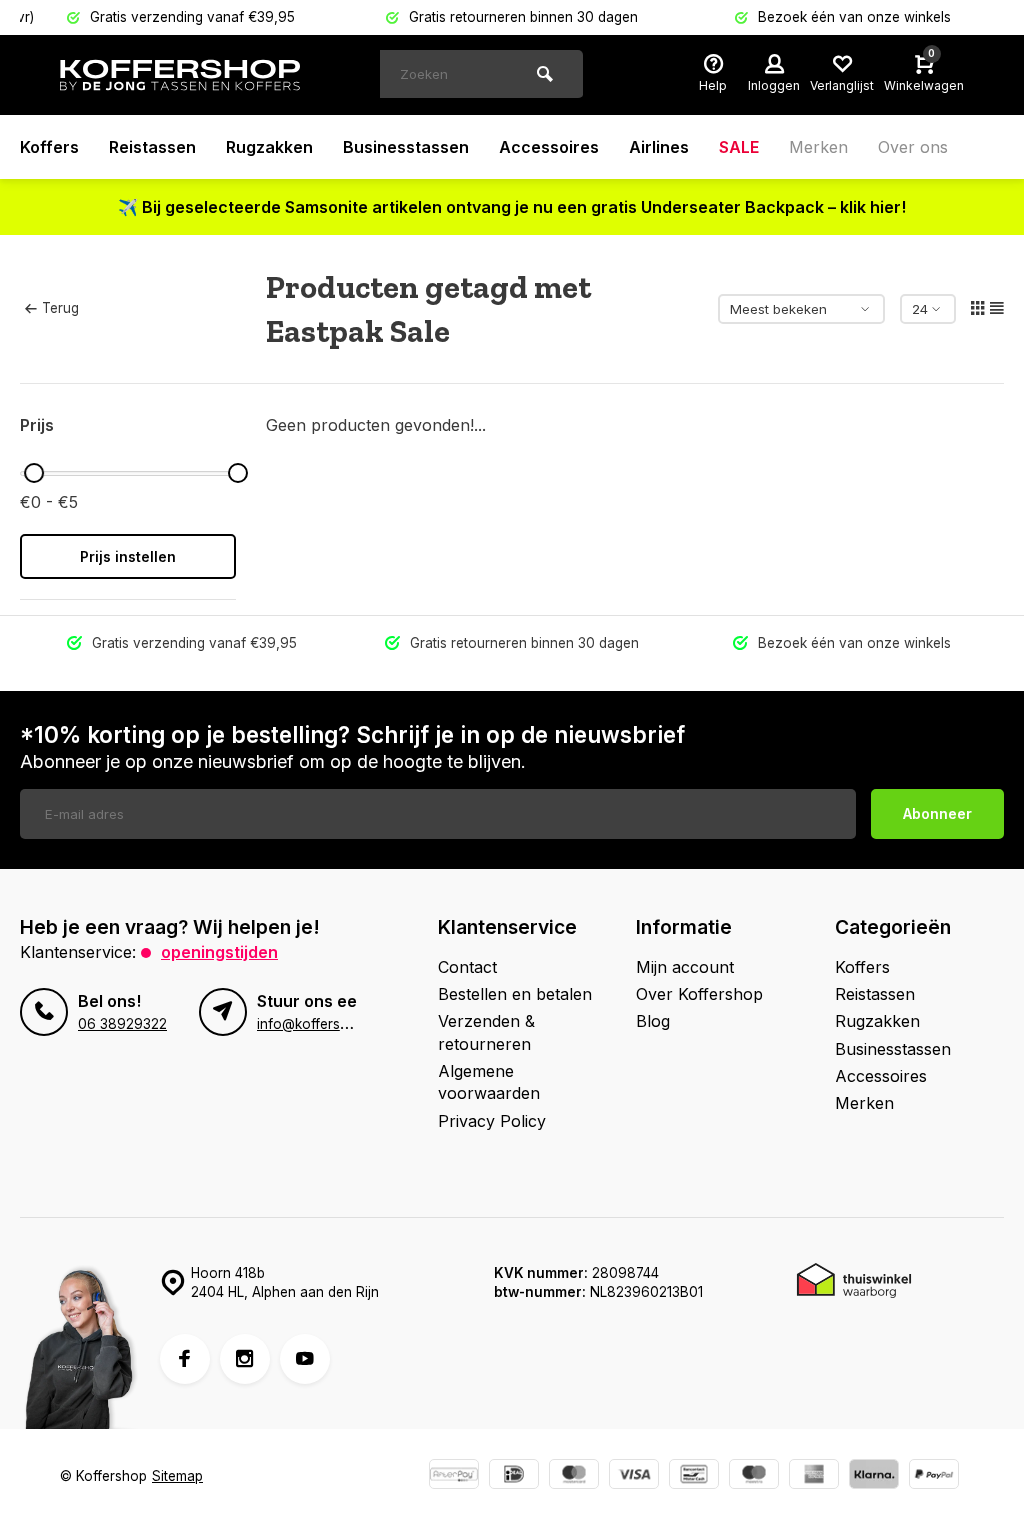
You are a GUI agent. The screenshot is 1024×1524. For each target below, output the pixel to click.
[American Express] (814, 1476)
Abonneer (937, 813)
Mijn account (685, 967)
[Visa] (634, 1476)
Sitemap (177, 1476)
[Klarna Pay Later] (874, 1476)
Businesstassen (406, 147)
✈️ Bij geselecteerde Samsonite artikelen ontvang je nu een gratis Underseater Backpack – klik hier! (512, 207)
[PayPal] (934, 1476)
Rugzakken (269, 147)
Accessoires (549, 147)
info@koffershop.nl (318, 1024)
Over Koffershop (699, 994)
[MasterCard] (574, 1476)
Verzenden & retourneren (486, 1032)
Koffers (49, 147)
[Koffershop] (180, 75)
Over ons (913, 147)
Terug (60, 308)
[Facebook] (185, 1359)
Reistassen (152, 147)
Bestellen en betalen (515, 994)
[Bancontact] (694, 1476)
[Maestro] (754, 1476)
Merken (818, 147)
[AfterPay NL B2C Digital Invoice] (454, 1476)
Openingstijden (219, 952)
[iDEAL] (514, 1476)
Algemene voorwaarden (489, 1082)
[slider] (34, 473)
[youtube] (305, 1359)
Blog (653, 1021)
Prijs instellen (128, 556)
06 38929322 (122, 1024)
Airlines (659, 147)
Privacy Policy (492, 1121)
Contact (467, 967)
